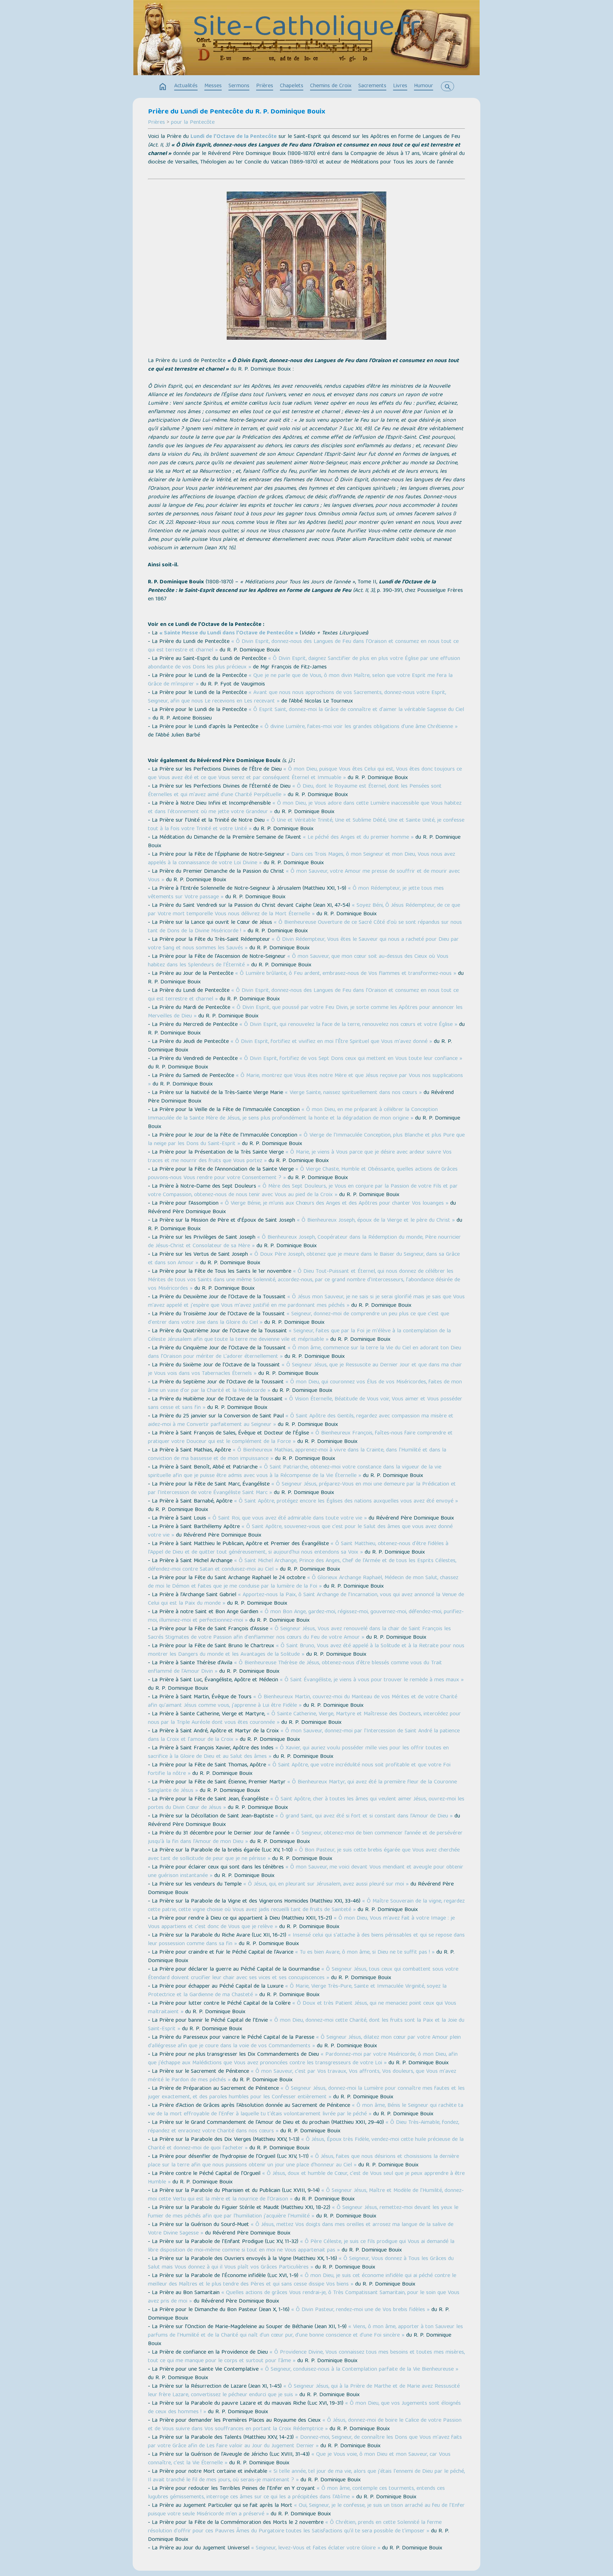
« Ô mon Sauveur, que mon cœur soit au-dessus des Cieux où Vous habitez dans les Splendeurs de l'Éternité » (298, 961)
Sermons (239, 86)
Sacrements (372, 86)
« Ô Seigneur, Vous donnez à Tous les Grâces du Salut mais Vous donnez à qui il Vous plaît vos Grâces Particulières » (301, 2263)
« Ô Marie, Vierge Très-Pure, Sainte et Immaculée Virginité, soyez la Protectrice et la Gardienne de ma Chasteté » (297, 1991)
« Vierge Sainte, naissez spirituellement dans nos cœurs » (353, 1093)
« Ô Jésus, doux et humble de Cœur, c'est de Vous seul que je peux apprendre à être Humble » (306, 2178)
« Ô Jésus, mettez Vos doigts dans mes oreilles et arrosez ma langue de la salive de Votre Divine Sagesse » (301, 2229)
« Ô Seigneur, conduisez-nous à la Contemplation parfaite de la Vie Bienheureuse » (359, 2370)
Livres (400, 86)
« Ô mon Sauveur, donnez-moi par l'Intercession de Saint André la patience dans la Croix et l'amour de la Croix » (304, 1736)
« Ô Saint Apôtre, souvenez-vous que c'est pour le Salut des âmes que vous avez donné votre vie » (300, 1531)
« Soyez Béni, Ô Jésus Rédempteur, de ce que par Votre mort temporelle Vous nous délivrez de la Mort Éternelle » (304, 910)
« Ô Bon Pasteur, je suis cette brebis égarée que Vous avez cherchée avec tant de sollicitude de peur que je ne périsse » (304, 1855)
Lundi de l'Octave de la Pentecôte (234, 137)
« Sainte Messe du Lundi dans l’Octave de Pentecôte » (229, 633)
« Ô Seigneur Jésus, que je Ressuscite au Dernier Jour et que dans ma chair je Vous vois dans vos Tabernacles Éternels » (305, 1370)
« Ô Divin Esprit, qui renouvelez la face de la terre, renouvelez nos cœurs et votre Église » (348, 1025)
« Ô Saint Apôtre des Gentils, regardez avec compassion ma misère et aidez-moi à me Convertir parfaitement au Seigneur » (301, 1421)
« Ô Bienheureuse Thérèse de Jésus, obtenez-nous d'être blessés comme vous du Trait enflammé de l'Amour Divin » (295, 1667)
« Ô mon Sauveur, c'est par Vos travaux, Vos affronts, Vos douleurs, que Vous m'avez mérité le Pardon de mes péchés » (302, 2076)
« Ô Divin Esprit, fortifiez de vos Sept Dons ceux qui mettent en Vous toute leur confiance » (351, 1059)
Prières (265, 86)
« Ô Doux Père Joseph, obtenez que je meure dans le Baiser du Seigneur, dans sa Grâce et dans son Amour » (304, 1259)
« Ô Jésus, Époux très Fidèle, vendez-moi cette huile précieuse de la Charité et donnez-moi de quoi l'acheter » (306, 2144)
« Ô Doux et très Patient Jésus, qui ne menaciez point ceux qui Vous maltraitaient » (302, 2008)
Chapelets (292, 86)
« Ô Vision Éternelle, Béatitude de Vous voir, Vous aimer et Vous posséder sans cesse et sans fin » (305, 1404)
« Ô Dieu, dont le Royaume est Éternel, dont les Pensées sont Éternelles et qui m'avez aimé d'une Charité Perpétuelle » (295, 791)
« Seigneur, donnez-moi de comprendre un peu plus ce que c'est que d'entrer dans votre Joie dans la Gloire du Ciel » (299, 1318)
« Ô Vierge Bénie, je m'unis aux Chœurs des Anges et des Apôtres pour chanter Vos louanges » (334, 1204)
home (163, 87)
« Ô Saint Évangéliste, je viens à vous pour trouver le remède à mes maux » (372, 1680)
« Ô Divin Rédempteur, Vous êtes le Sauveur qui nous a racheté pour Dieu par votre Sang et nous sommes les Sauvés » (303, 944)
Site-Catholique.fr (307, 29)
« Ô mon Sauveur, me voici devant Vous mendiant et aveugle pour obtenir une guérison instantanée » (306, 1872)
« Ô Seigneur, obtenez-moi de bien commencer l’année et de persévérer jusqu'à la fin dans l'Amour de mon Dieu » (305, 1838)
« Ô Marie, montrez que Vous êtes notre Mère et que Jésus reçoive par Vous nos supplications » (305, 1080)
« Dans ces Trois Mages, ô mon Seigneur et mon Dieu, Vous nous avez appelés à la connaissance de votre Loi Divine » (302, 859)
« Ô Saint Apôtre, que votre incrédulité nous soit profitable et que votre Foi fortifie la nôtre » (299, 1770)
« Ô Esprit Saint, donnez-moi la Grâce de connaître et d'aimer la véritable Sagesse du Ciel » (306, 714)
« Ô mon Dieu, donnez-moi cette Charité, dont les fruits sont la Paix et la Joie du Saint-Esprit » (306, 2025)
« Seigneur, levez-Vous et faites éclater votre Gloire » (316, 2548)
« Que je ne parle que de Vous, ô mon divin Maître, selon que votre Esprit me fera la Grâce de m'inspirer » (300, 680)
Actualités (186, 86)
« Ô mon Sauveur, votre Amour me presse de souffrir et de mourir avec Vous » (304, 876)
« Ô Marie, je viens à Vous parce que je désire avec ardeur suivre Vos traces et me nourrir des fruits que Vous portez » (300, 1157)
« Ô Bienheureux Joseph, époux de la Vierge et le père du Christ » (376, 1221)
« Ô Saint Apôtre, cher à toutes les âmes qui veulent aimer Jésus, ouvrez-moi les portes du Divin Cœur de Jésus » (306, 1804)
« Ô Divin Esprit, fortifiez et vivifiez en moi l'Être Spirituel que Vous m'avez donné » (331, 1042)
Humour (424, 86)
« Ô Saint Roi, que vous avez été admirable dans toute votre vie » (287, 1519)
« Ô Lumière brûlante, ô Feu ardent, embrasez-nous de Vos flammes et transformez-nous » (346, 974)
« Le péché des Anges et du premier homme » (358, 838)
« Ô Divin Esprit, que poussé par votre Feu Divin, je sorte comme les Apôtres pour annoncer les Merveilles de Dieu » (305, 1012)
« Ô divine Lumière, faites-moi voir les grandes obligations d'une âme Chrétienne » (359, 727)
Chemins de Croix (331, 86)
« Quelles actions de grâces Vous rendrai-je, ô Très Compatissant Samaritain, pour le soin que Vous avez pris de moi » (304, 2297)
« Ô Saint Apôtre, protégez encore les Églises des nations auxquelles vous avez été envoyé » (346, 1501)
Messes (213, 86)
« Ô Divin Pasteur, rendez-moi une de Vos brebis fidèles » (360, 2310)
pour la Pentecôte (193, 123)
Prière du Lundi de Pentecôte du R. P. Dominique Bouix (237, 112)
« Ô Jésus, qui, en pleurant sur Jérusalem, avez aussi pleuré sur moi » (326, 1884)
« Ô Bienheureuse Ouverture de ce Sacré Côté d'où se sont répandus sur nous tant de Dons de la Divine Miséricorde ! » (305, 927)
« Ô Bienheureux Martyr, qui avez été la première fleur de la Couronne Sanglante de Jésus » (302, 1787)
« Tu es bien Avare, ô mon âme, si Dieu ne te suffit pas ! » (365, 1953)
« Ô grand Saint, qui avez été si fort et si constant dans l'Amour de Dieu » (364, 1816)
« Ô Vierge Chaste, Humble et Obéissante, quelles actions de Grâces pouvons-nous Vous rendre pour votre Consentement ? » (303, 1174)
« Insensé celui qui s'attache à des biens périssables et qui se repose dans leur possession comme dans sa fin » (306, 1940)
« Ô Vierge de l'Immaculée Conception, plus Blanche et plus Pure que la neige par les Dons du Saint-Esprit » (306, 1140)
